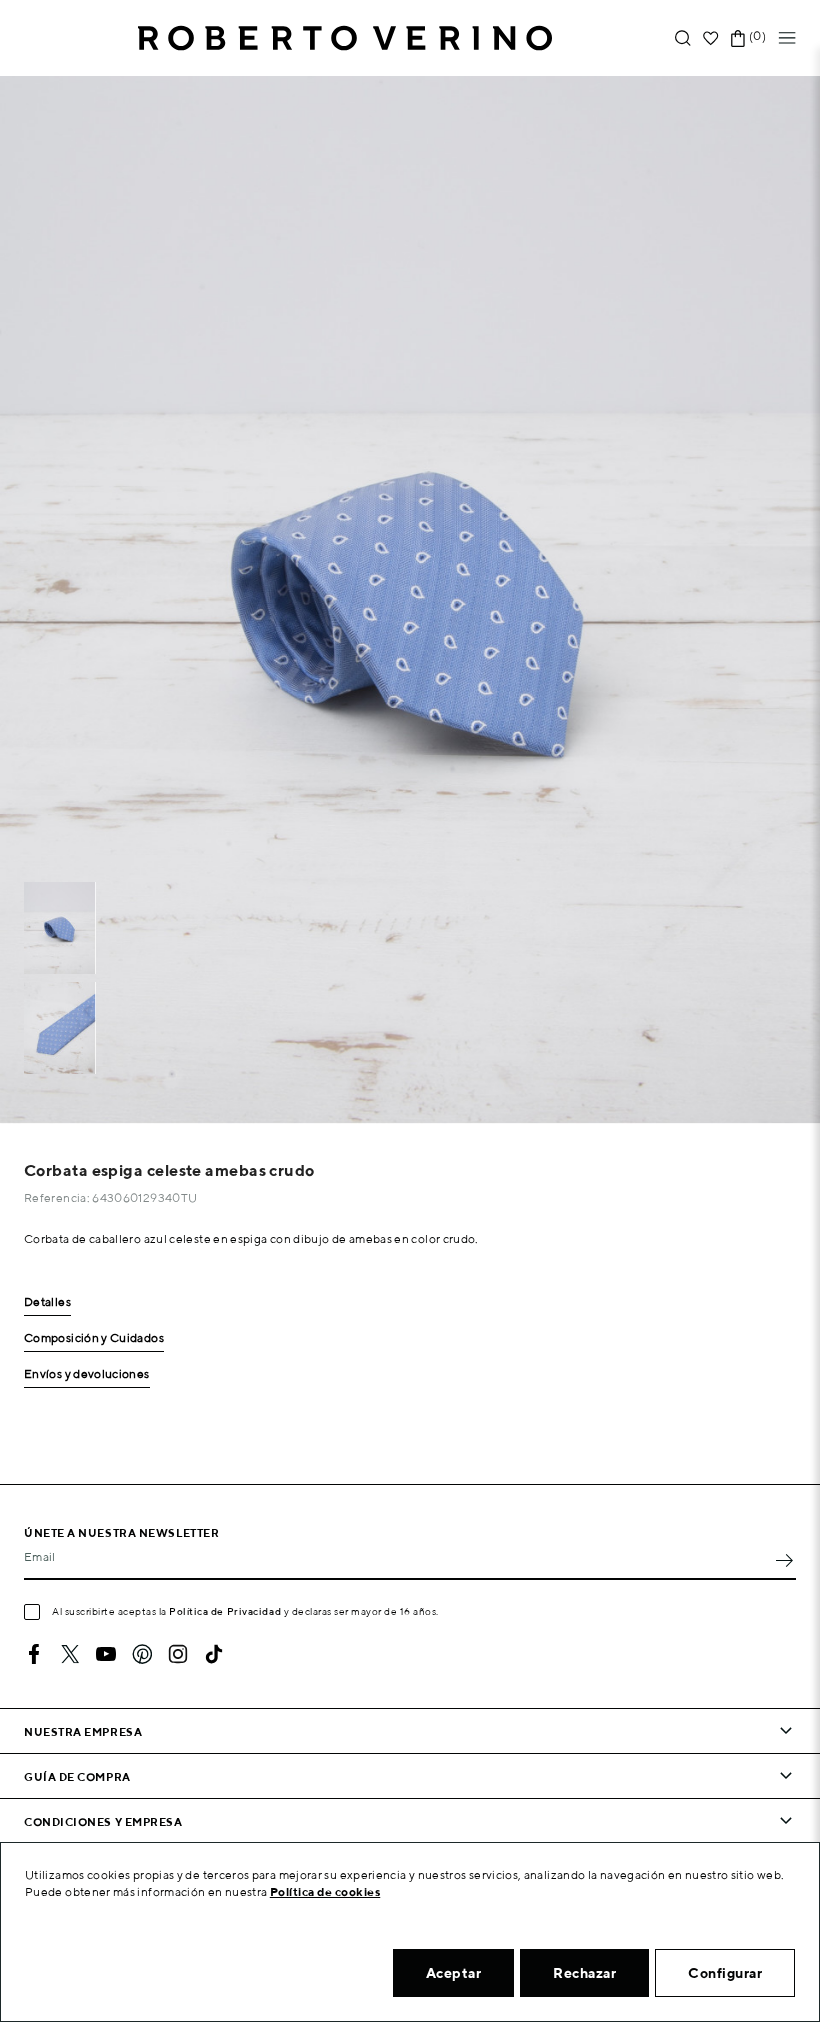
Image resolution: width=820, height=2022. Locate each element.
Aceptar (454, 1973)
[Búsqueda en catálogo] (683, 38)
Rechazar (584, 1973)
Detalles (47, 1302)
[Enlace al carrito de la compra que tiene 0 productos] (738, 38)
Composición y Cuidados (94, 1338)
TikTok (214, 1654)
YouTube (106, 1654)
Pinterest (142, 1654)
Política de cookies (325, 1891)
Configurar (725, 1973)
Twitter (70, 1654)
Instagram (178, 1654)
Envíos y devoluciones (87, 1374)
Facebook (34, 1654)
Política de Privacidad (225, 1611)
